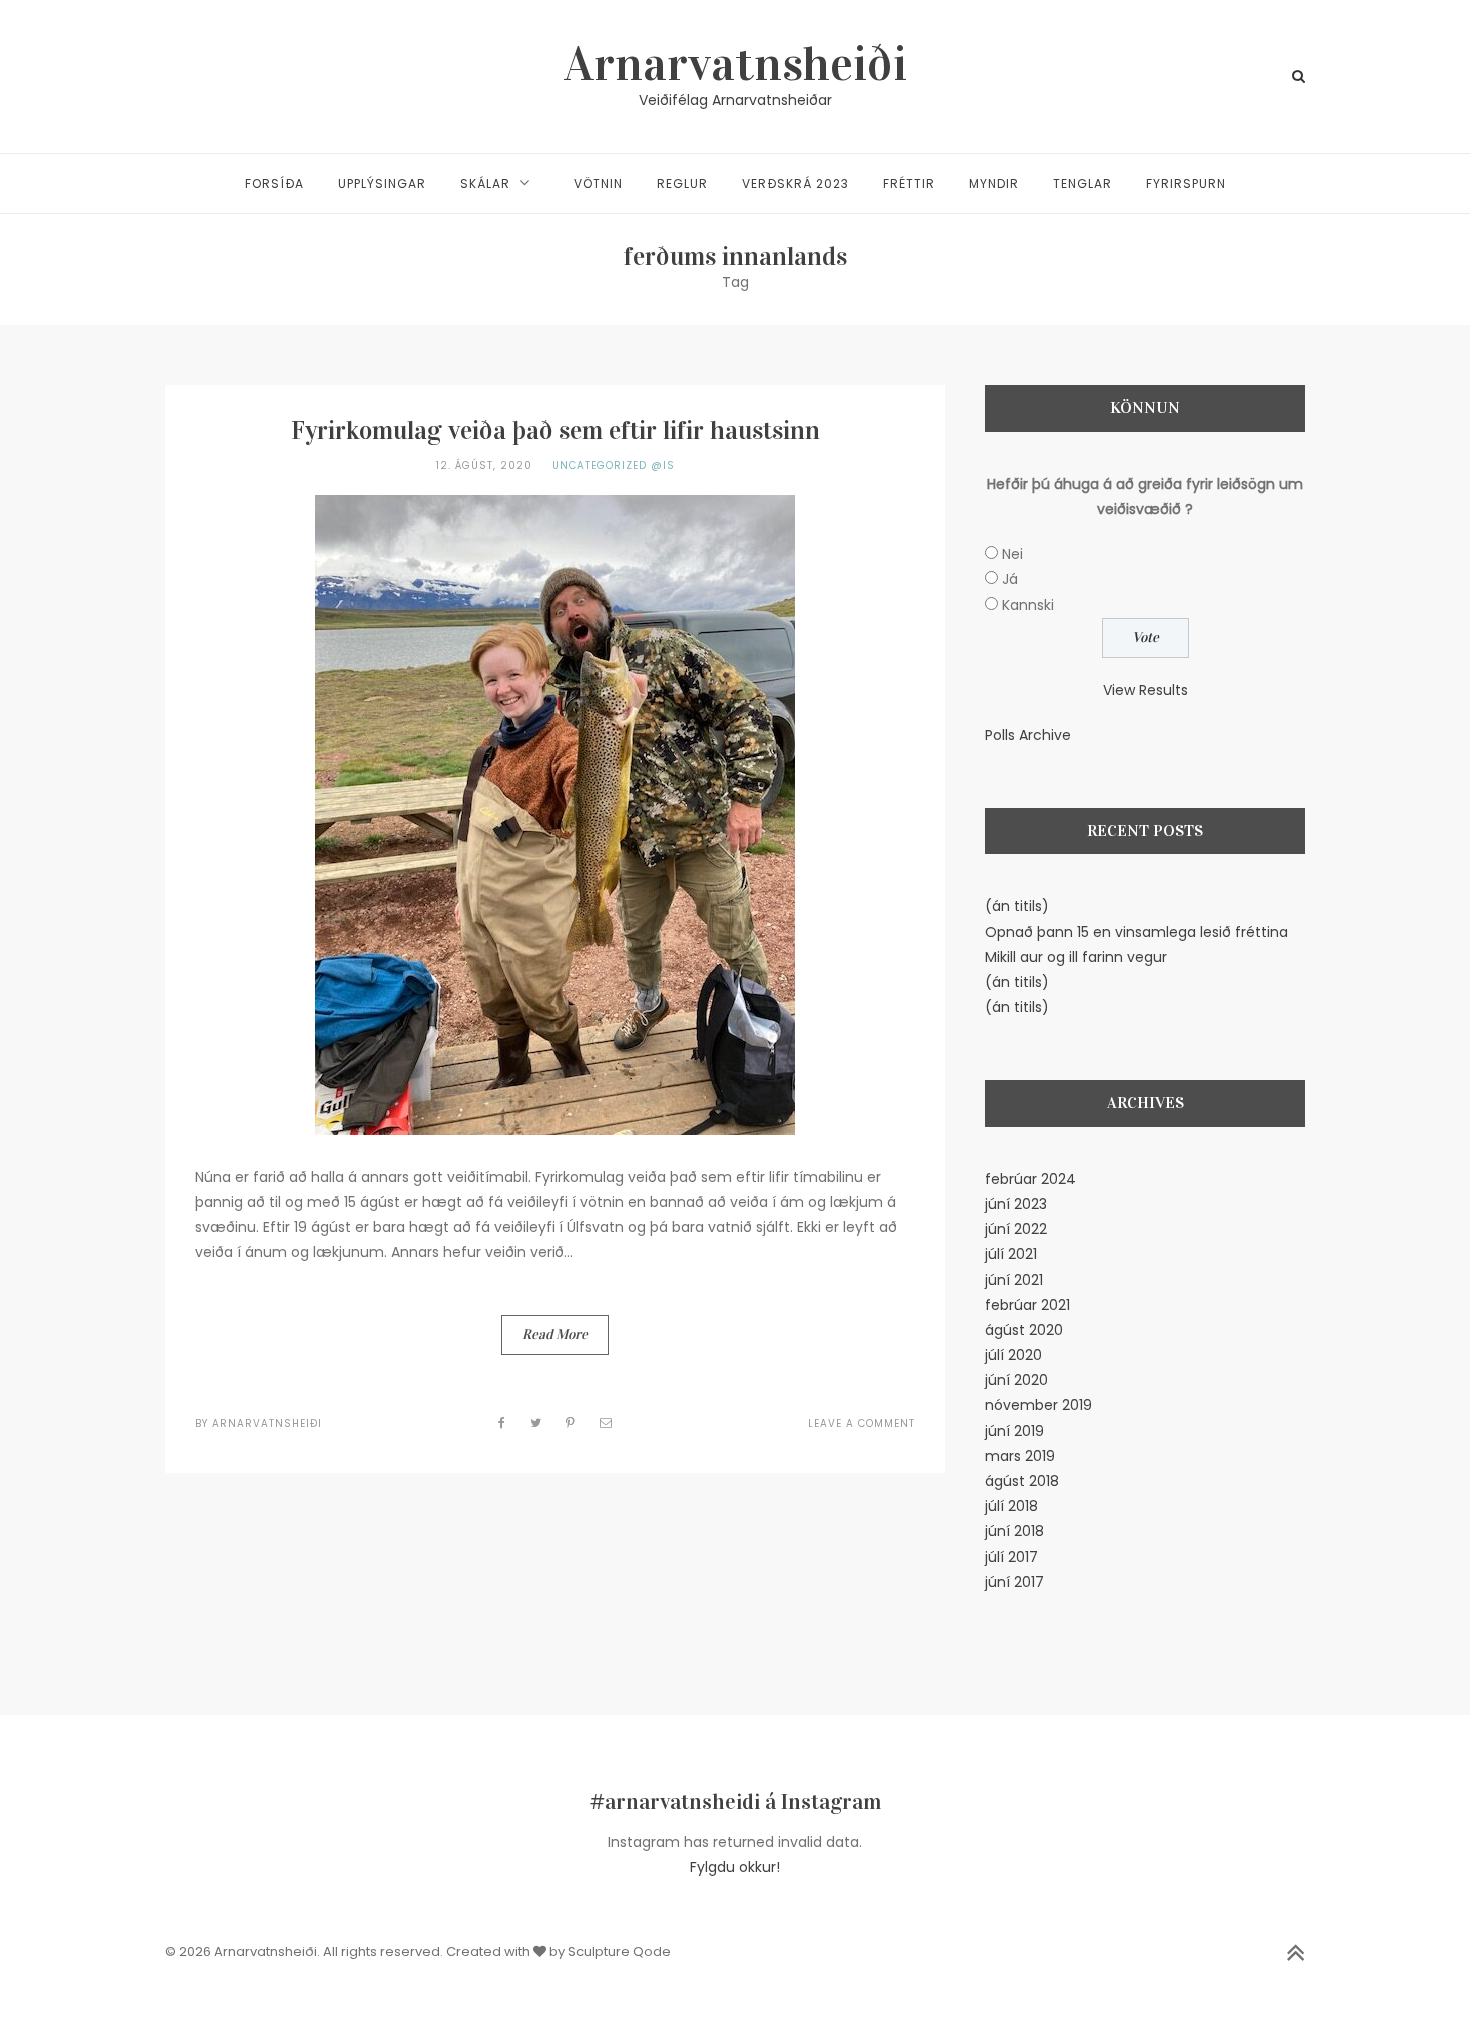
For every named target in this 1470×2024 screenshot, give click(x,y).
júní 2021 (1014, 1280)
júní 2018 (1014, 1531)
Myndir (994, 183)
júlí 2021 (1011, 1254)
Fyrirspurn (1186, 183)
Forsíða (274, 183)
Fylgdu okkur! (735, 1867)
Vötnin (598, 183)
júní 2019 (1014, 1431)
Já (1010, 579)
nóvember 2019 (1038, 1405)
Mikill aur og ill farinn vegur (1076, 957)
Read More (555, 1334)
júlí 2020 (1013, 1355)
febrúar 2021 (1027, 1305)
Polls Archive (1028, 735)
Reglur (682, 183)
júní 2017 (1014, 1582)
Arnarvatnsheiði (735, 64)
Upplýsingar (382, 183)
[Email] (606, 1422)
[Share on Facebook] (502, 1422)
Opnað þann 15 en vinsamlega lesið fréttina (1136, 932)
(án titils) (1017, 906)
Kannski (1028, 605)
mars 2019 (1020, 1456)
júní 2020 (1016, 1380)
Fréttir (909, 183)
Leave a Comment (861, 1423)
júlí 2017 (1011, 1557)
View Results (1145, 690)
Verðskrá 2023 (795, 183)
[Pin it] (571, 1422)
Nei (1012, 554)
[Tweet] (536, 1422)
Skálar (485, 183)
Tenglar (1082, 183)
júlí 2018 (1011, 1506)
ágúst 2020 (1024, 1330)
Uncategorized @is (613, 465)
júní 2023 (1016, 1204)
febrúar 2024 (1030, 1179)
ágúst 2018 (1022, 1481)
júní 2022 (1016, 1229)
